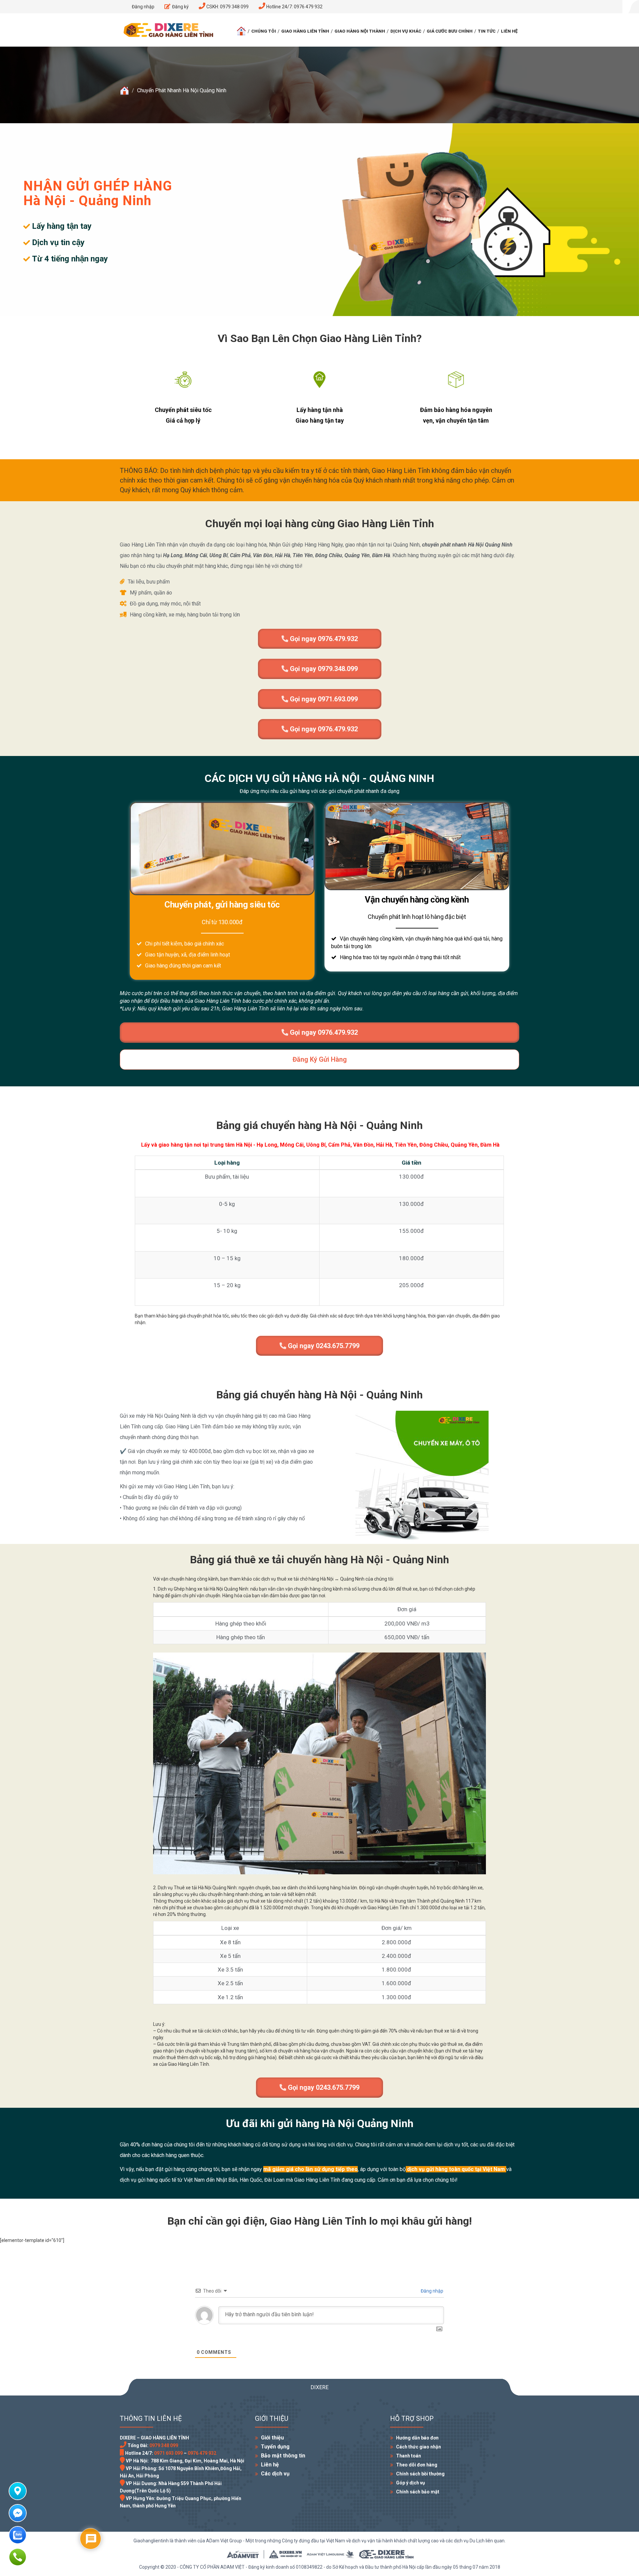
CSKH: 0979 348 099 (227, 7)
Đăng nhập (431, 2291)
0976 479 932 (202, 2453)
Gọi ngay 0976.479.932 (323, 639)
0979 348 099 (164, 2445)
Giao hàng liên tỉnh (305, 31)
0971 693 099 (168, 2453)
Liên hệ (509, 31)
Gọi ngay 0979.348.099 (323, 669)
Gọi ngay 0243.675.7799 (323, 1346)
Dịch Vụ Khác (406, 31)
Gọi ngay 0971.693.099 (323, 699)
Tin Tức (487, 31)
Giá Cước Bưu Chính (450, 31)
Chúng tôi (264, 31)
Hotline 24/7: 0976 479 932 (294, 7)
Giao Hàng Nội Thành (360, 31)
